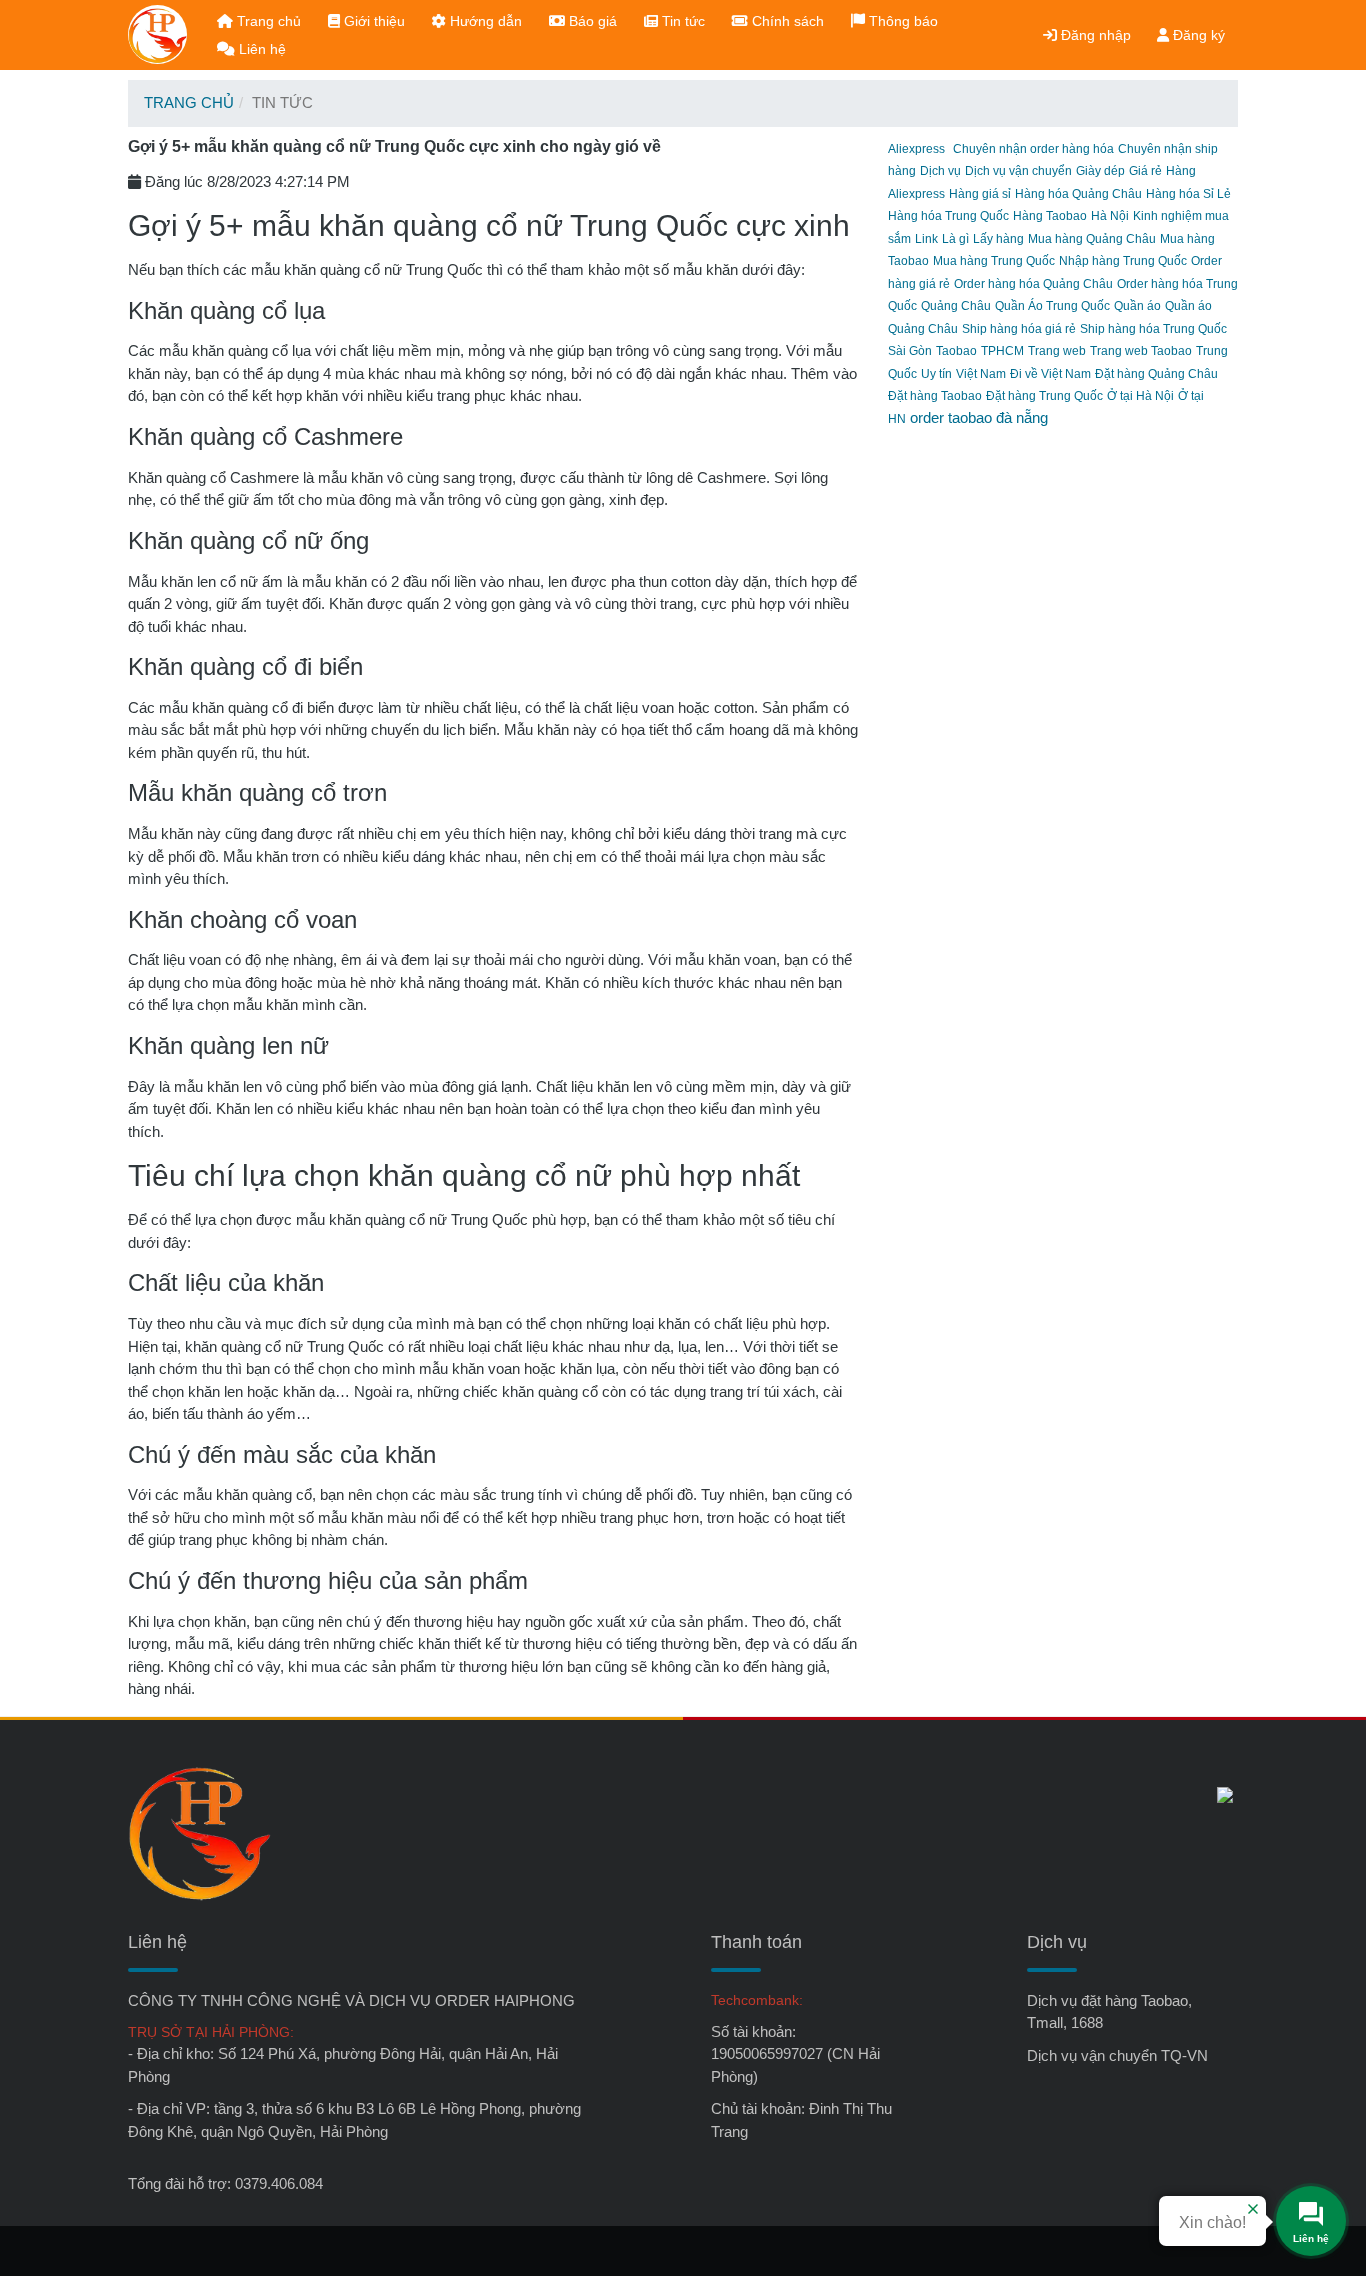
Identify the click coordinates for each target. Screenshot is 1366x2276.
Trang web (1057, 351)
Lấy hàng (998, 239)
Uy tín (936, 374)
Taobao (956, 351)
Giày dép (1100, 171)
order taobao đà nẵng (979, 417)
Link (926, 239)
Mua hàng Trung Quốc (994, 261)
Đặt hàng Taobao (935, 396)
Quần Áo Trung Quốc (1052, 306)
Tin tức (681, 21)
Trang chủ (267, 21)
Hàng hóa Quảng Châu (1078, 194)
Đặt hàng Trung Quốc (1044, 396)
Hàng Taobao (1050, 216)
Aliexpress (916, 149)
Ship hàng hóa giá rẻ (1019, 329)
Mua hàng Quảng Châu (1092, 239)
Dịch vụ (940, 171)
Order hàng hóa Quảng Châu (1033, 284)
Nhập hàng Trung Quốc (1123, 261)
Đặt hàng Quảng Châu (1156, 374)
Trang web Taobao (1141, 351)
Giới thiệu (372, 21)
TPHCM (1002, 351)
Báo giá (591, 21)
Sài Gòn (910, 351)
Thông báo (901, 21)
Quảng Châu (956, 306)
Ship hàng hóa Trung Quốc (1153, 329)
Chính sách (786, 21)
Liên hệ (260, 49)
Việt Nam (981, 374)
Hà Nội (1110, 216)
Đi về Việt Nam (1050, 374)
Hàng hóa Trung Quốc (948, 216)
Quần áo (1137, 306)
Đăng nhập (1094, 35)
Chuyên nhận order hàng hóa (1033, 149)
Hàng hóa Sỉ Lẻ (1188, 194)
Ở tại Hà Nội (1140, 396)
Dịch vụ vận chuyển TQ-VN (1117, 2055)
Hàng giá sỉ (980, 194)
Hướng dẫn (484, 21)
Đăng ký (1197, 35)
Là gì (955, 239)
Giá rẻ (1145, 171)
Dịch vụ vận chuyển (1018, 171)
